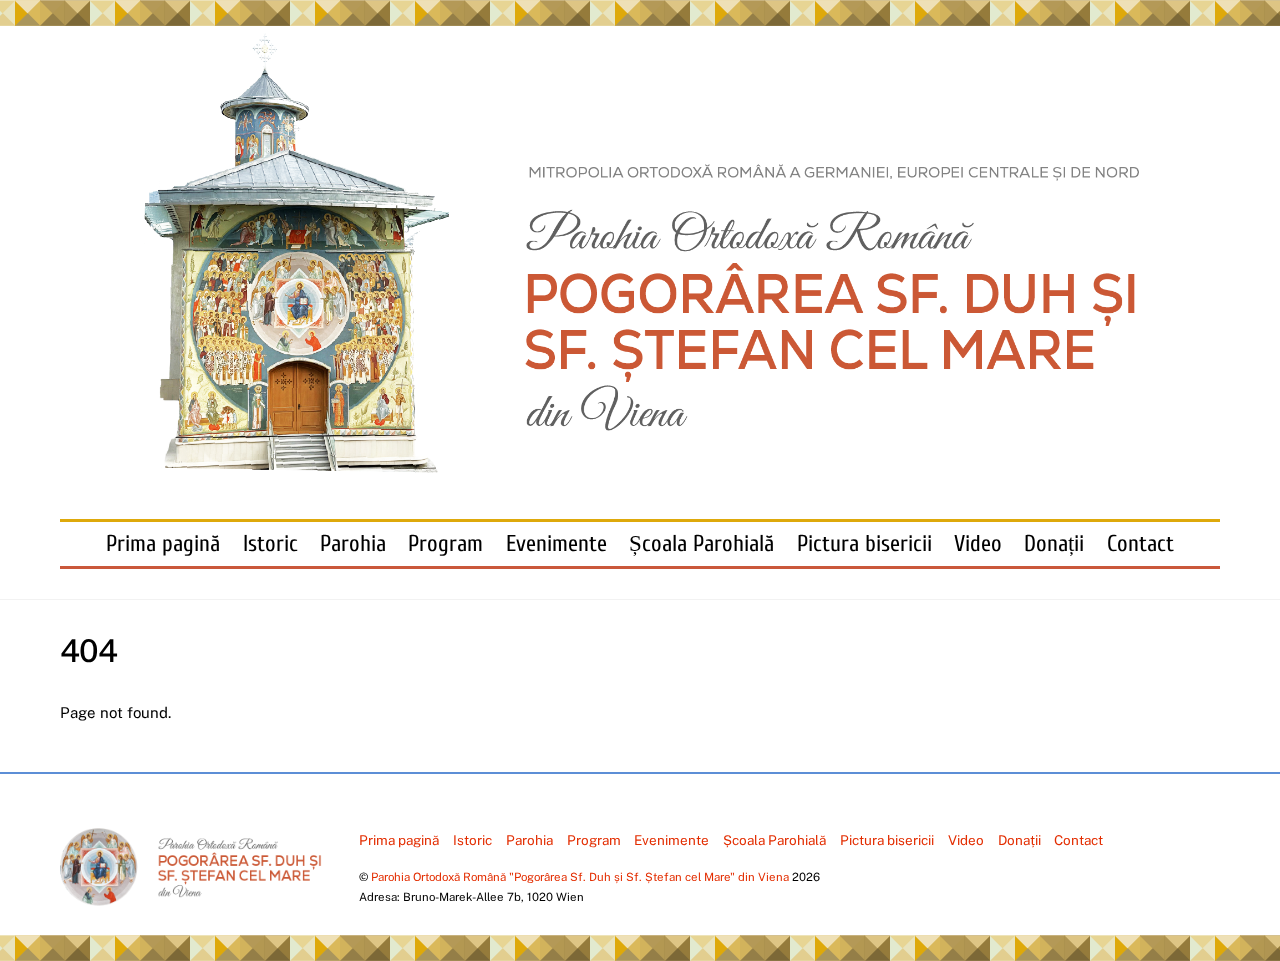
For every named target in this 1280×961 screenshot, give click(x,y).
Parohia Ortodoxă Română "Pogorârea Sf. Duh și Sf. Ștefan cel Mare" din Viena (580, 877)
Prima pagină (163, 543)
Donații (1054, 543)
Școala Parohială (701, 543)
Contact (1140, 543)
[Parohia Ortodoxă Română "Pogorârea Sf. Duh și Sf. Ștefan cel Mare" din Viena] (640, 464)
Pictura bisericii (864, 543)
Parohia (353, 543)
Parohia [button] (529, 840)
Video (978, 543)
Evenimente (556, 543)
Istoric (270, 543)
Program (445, 543)
